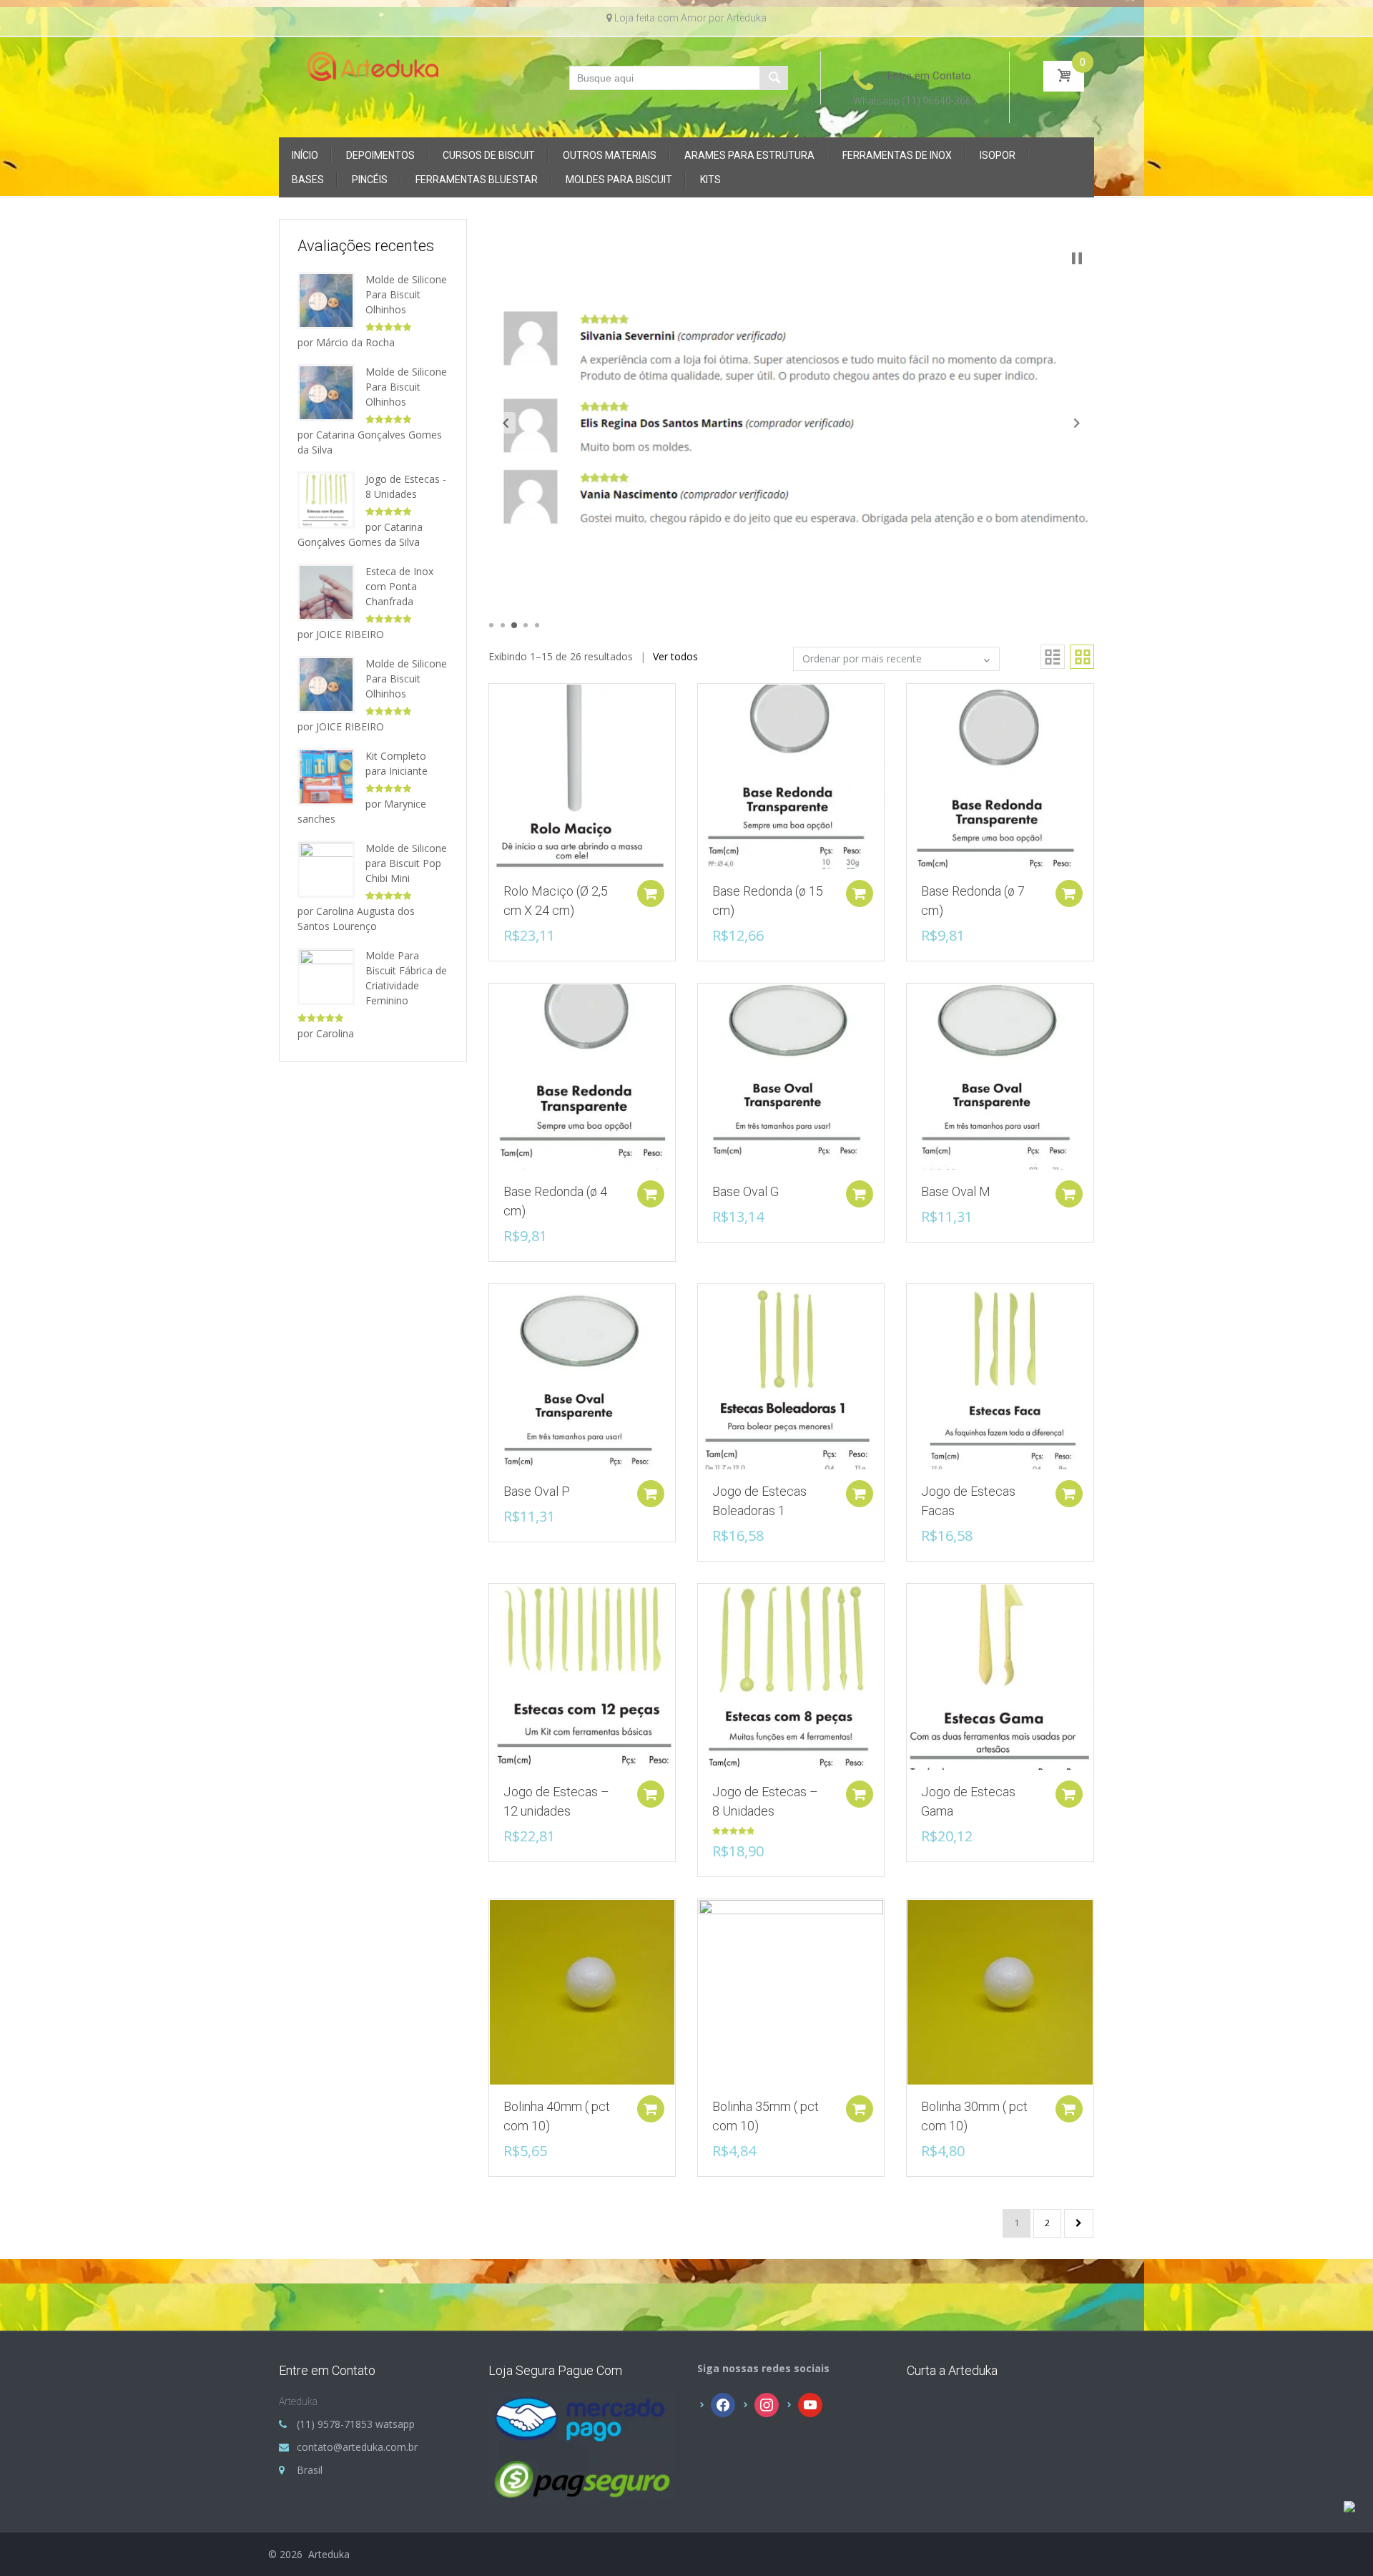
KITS (710, 180)
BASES (308, 180)
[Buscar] (774, 78)
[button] (506, 423)
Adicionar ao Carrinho (651, 893)
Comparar (493, 702)
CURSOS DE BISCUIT (489, 155)
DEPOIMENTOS (380, 155)
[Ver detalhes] (582, 776)
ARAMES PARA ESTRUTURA (749, 155)
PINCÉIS (370, 180)
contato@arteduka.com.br (357, 2447)
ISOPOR (998, 155)
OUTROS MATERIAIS (610, 155)
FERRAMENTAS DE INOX (897, 155)
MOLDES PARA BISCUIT (619, 180)
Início (305, 155)
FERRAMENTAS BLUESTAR (477, 180)
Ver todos (675, 656)
